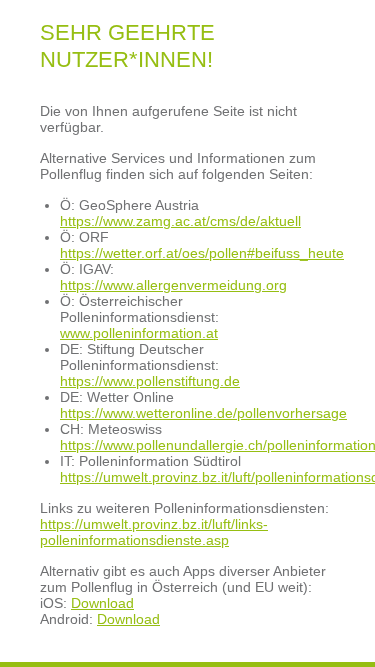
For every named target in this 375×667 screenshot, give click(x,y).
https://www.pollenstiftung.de (150, 381)
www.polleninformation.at (139, 333)
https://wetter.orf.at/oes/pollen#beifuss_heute (202, 253)
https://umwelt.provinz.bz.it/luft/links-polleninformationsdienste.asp (154, 532)
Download (102, 603)
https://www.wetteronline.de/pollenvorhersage (203, 413)
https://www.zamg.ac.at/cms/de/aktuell (180, 221)
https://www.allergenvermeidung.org (173, 285)
